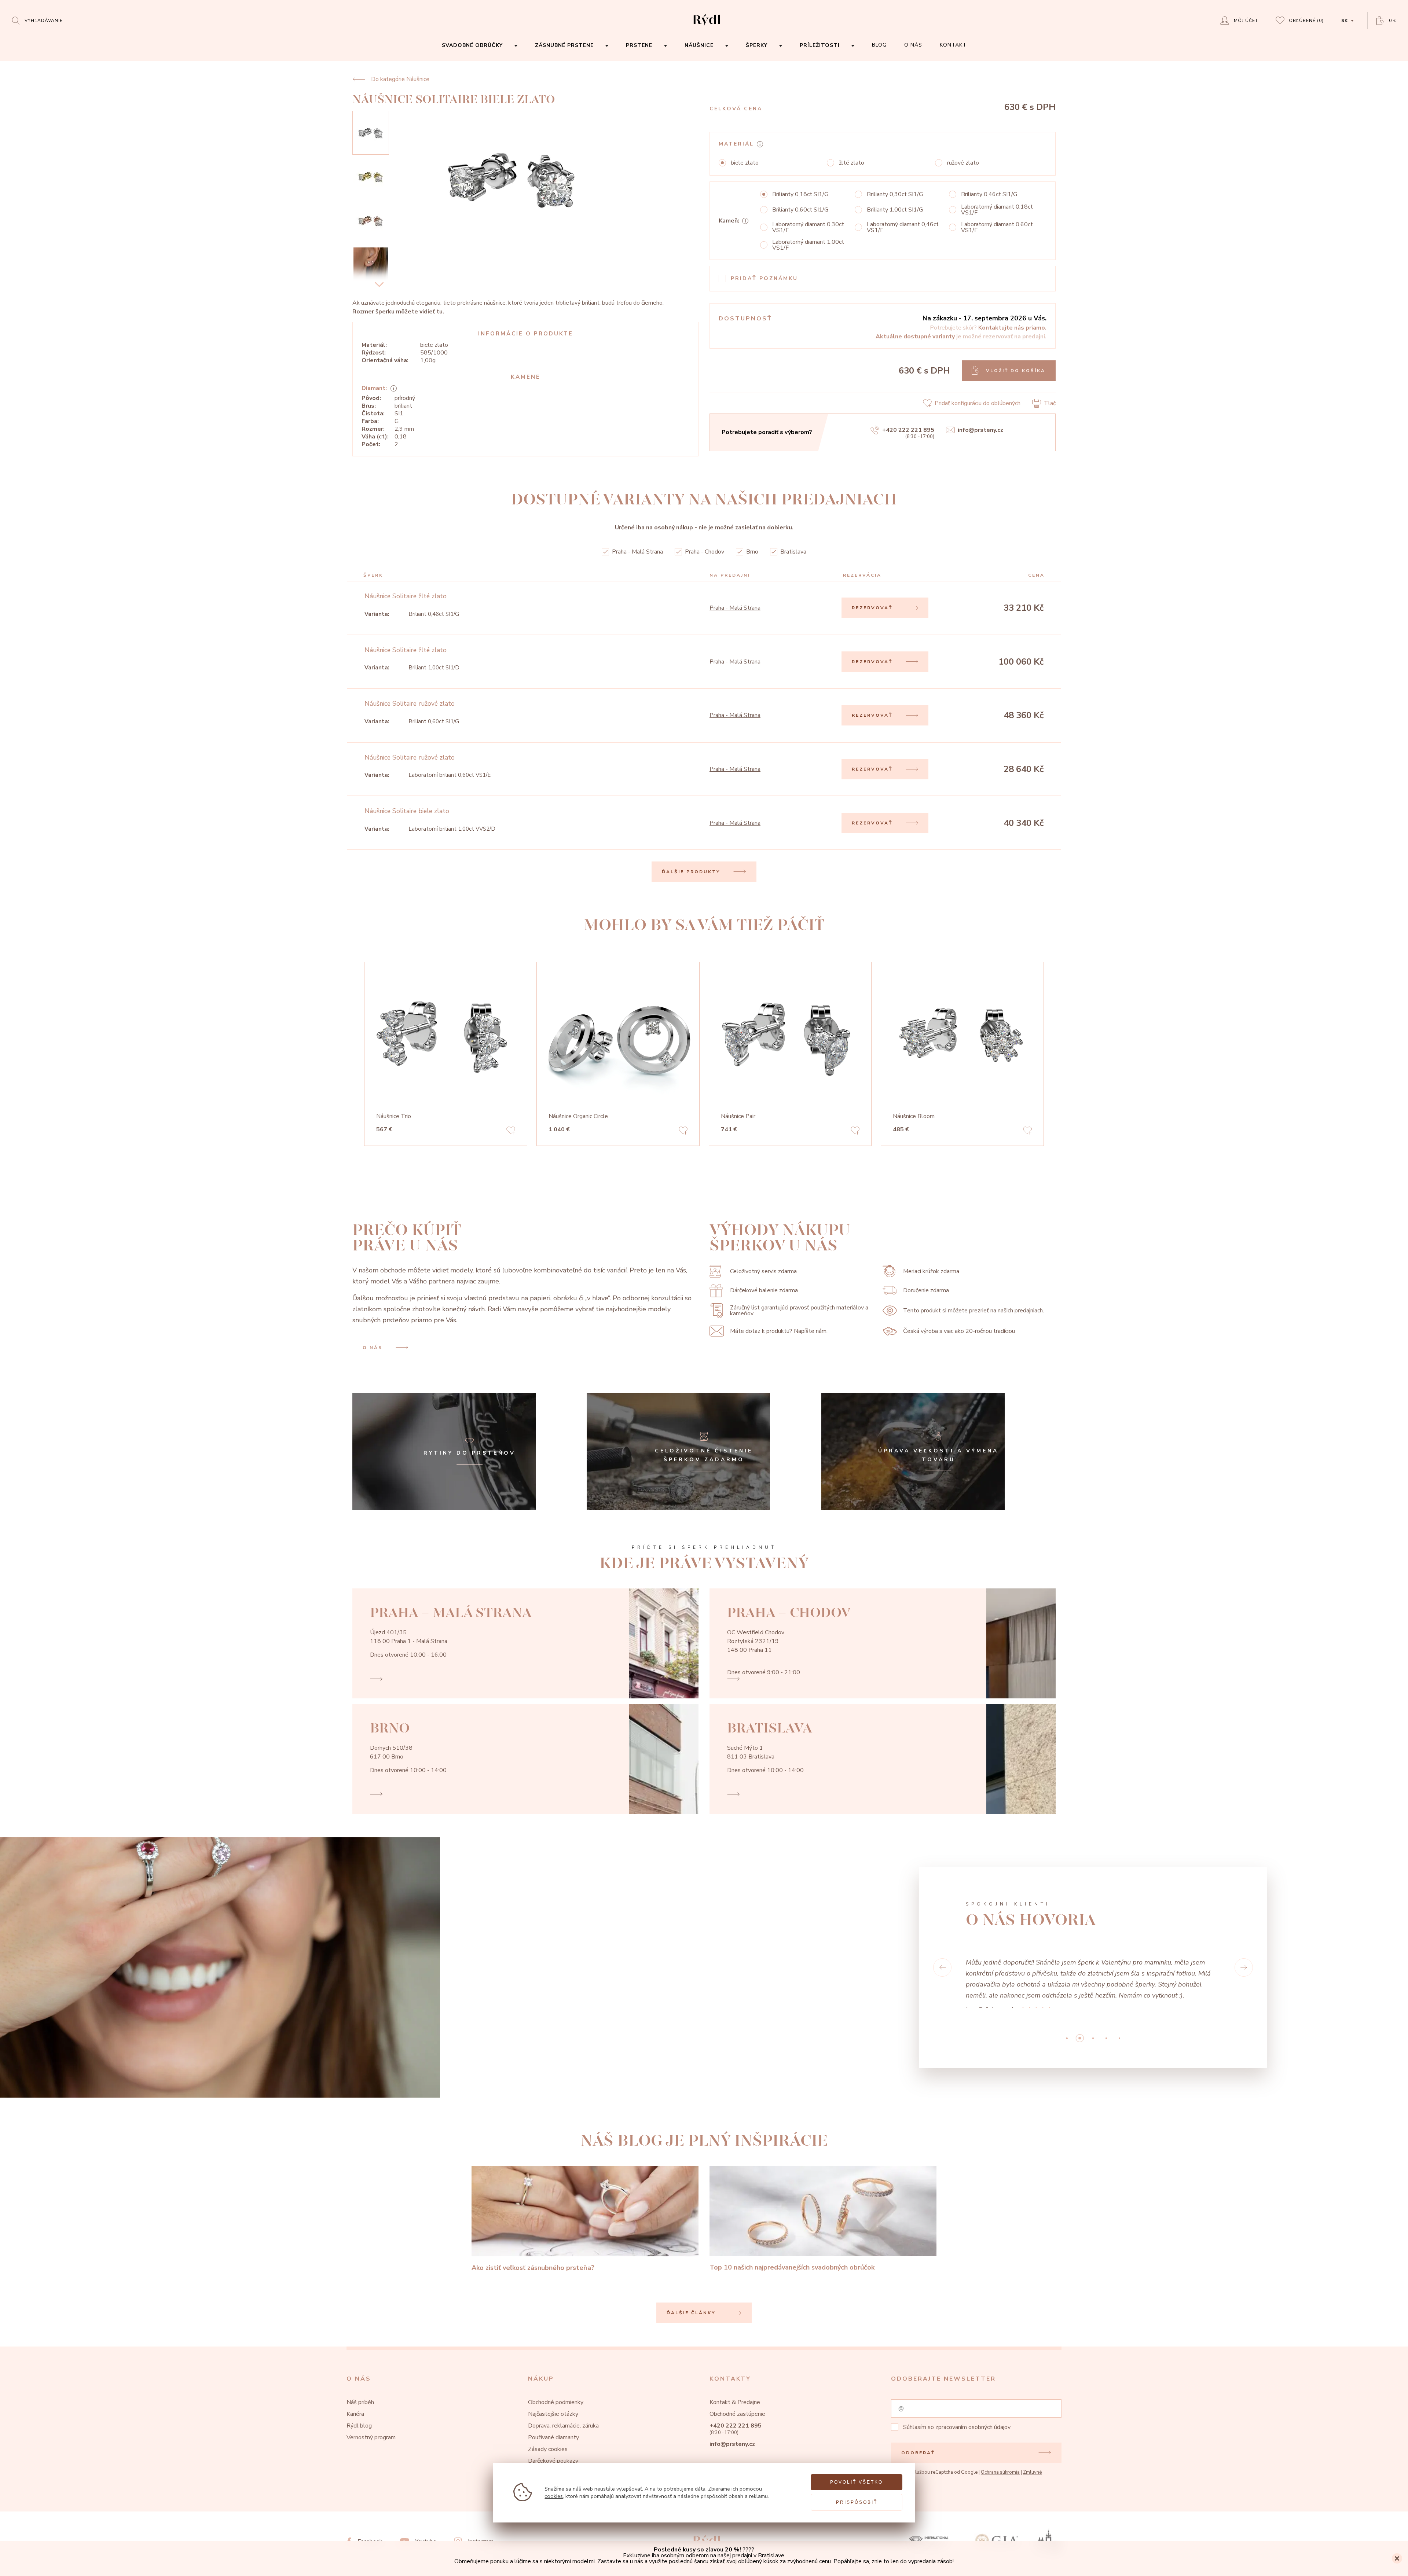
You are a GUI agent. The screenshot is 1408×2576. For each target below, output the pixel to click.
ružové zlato (963, 163)
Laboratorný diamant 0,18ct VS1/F (997, 210)
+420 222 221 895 (908, 430)
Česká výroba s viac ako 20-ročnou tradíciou (959, 1331)
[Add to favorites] (511, 1132)
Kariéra (355, 2419)
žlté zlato (852, 163)
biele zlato (745, 163)
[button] (942, 1970)
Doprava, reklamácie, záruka (563, 2431)
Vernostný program (371, 2443)
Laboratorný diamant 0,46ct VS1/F (903, 227)
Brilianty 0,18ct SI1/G (800, 194)
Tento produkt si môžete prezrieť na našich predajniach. (973, 1311)
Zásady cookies (548, 2454)
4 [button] (1119, 2043)
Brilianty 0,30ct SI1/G (895, 194)
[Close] (1397, 2558)
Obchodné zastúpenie (737, 2419)
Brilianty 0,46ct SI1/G (989, 194)
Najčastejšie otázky (553, 2419)
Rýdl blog (359, 2431)
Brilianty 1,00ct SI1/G (895, 210)
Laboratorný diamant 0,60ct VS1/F (997, 227)
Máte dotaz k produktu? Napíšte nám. (779, 1331)
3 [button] (1106, 2043)
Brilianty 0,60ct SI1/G (800, 210)
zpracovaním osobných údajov (973, 2432)
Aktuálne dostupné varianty (915, 337)
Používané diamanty (553, 2443)
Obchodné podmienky (556, 2407)
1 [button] (1080, 2043)
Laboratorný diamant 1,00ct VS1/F (808, 245)
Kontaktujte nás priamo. (1012, 328)
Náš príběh (360, 2407)
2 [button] (1093, 2043)
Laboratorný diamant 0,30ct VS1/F (808, 227)
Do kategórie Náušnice (400, 79)
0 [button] (1067, 2043)
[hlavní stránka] (707, 26)
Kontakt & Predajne (735, 2407)
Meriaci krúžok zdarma (931, 1271)
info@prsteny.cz (980, 430)
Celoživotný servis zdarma (763, 1271)
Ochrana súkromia (1000, 2477)
